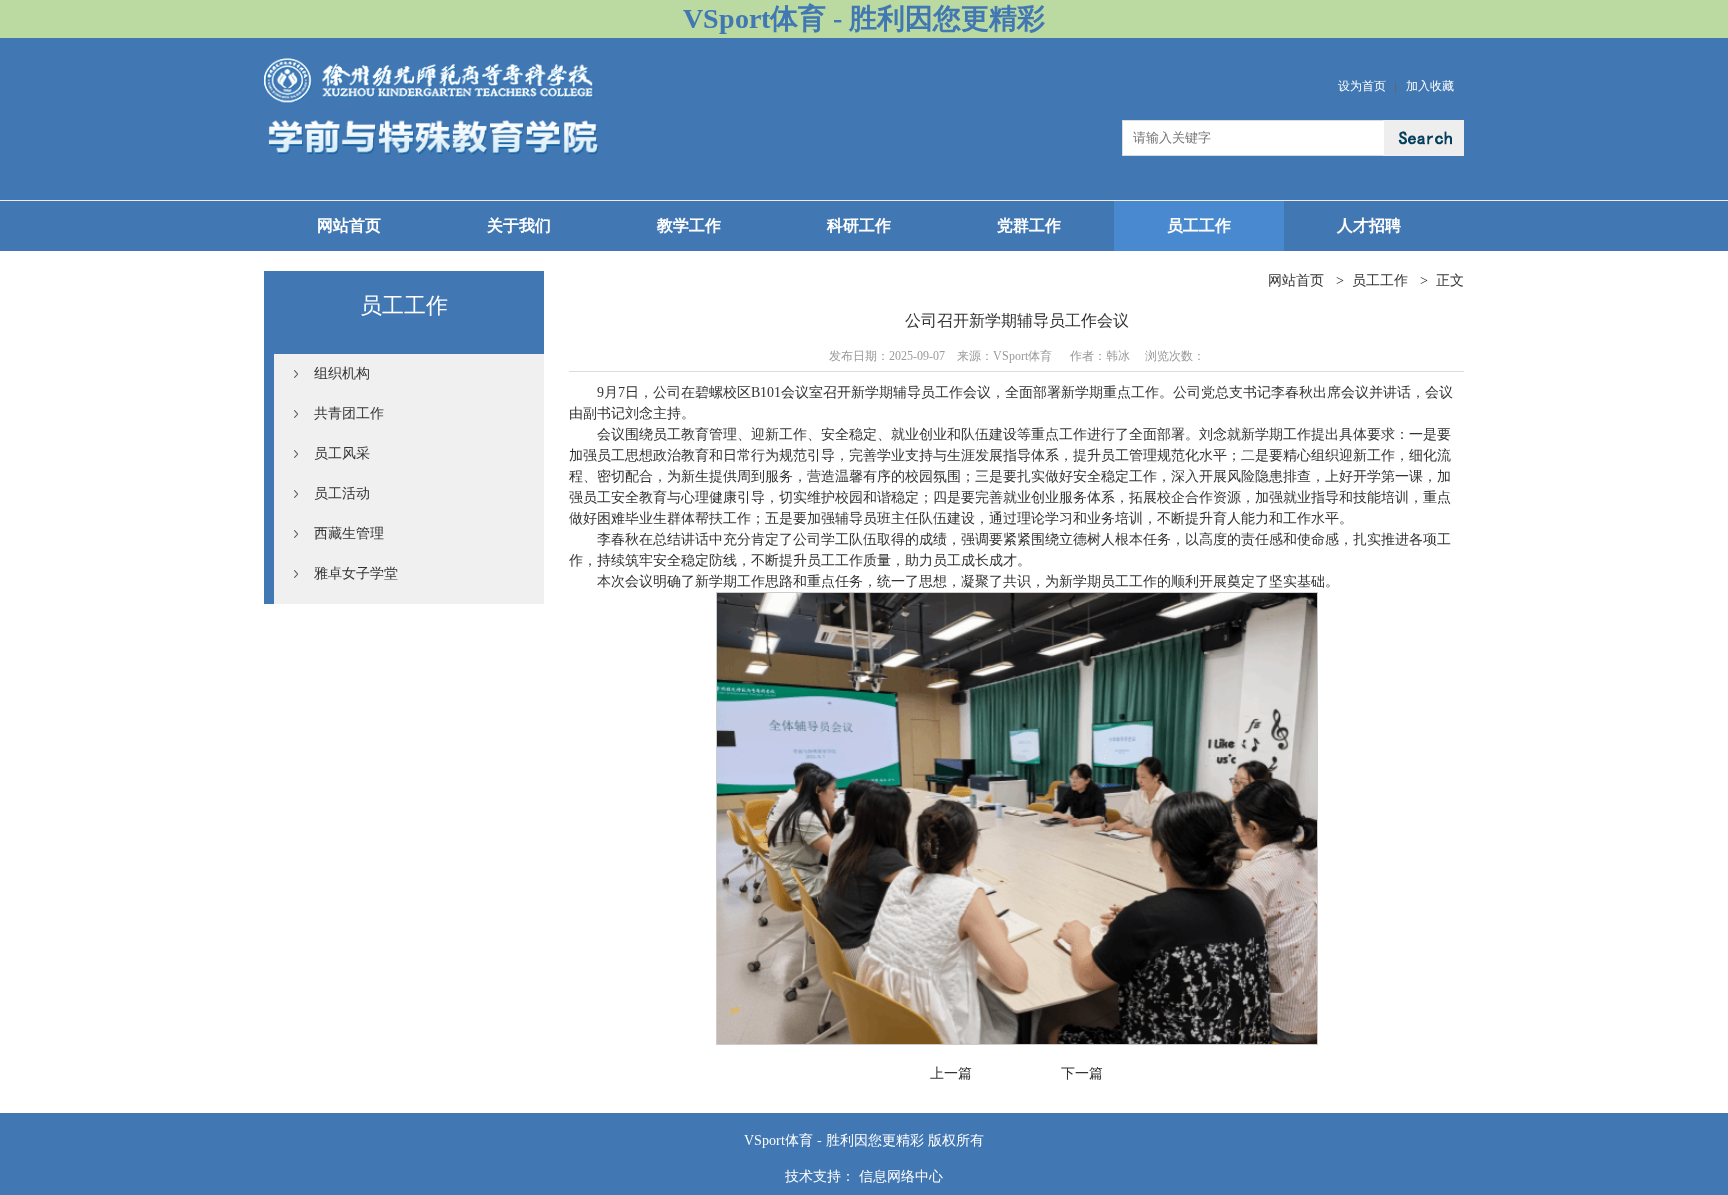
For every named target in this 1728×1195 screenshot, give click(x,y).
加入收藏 (1430, 86)
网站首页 (349, 225)
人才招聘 (1369, 225)
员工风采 (342, 453)
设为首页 (1362, 86)
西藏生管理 (349, 533)
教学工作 (689, 225)
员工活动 (342, 493)
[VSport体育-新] (431, 65)
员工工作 (1199, 225)
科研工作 (859, 225)
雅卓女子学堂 (356, 573)
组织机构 (342, 373)
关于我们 (519, 225)
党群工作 (1029, 225)
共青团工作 (349, 413)
